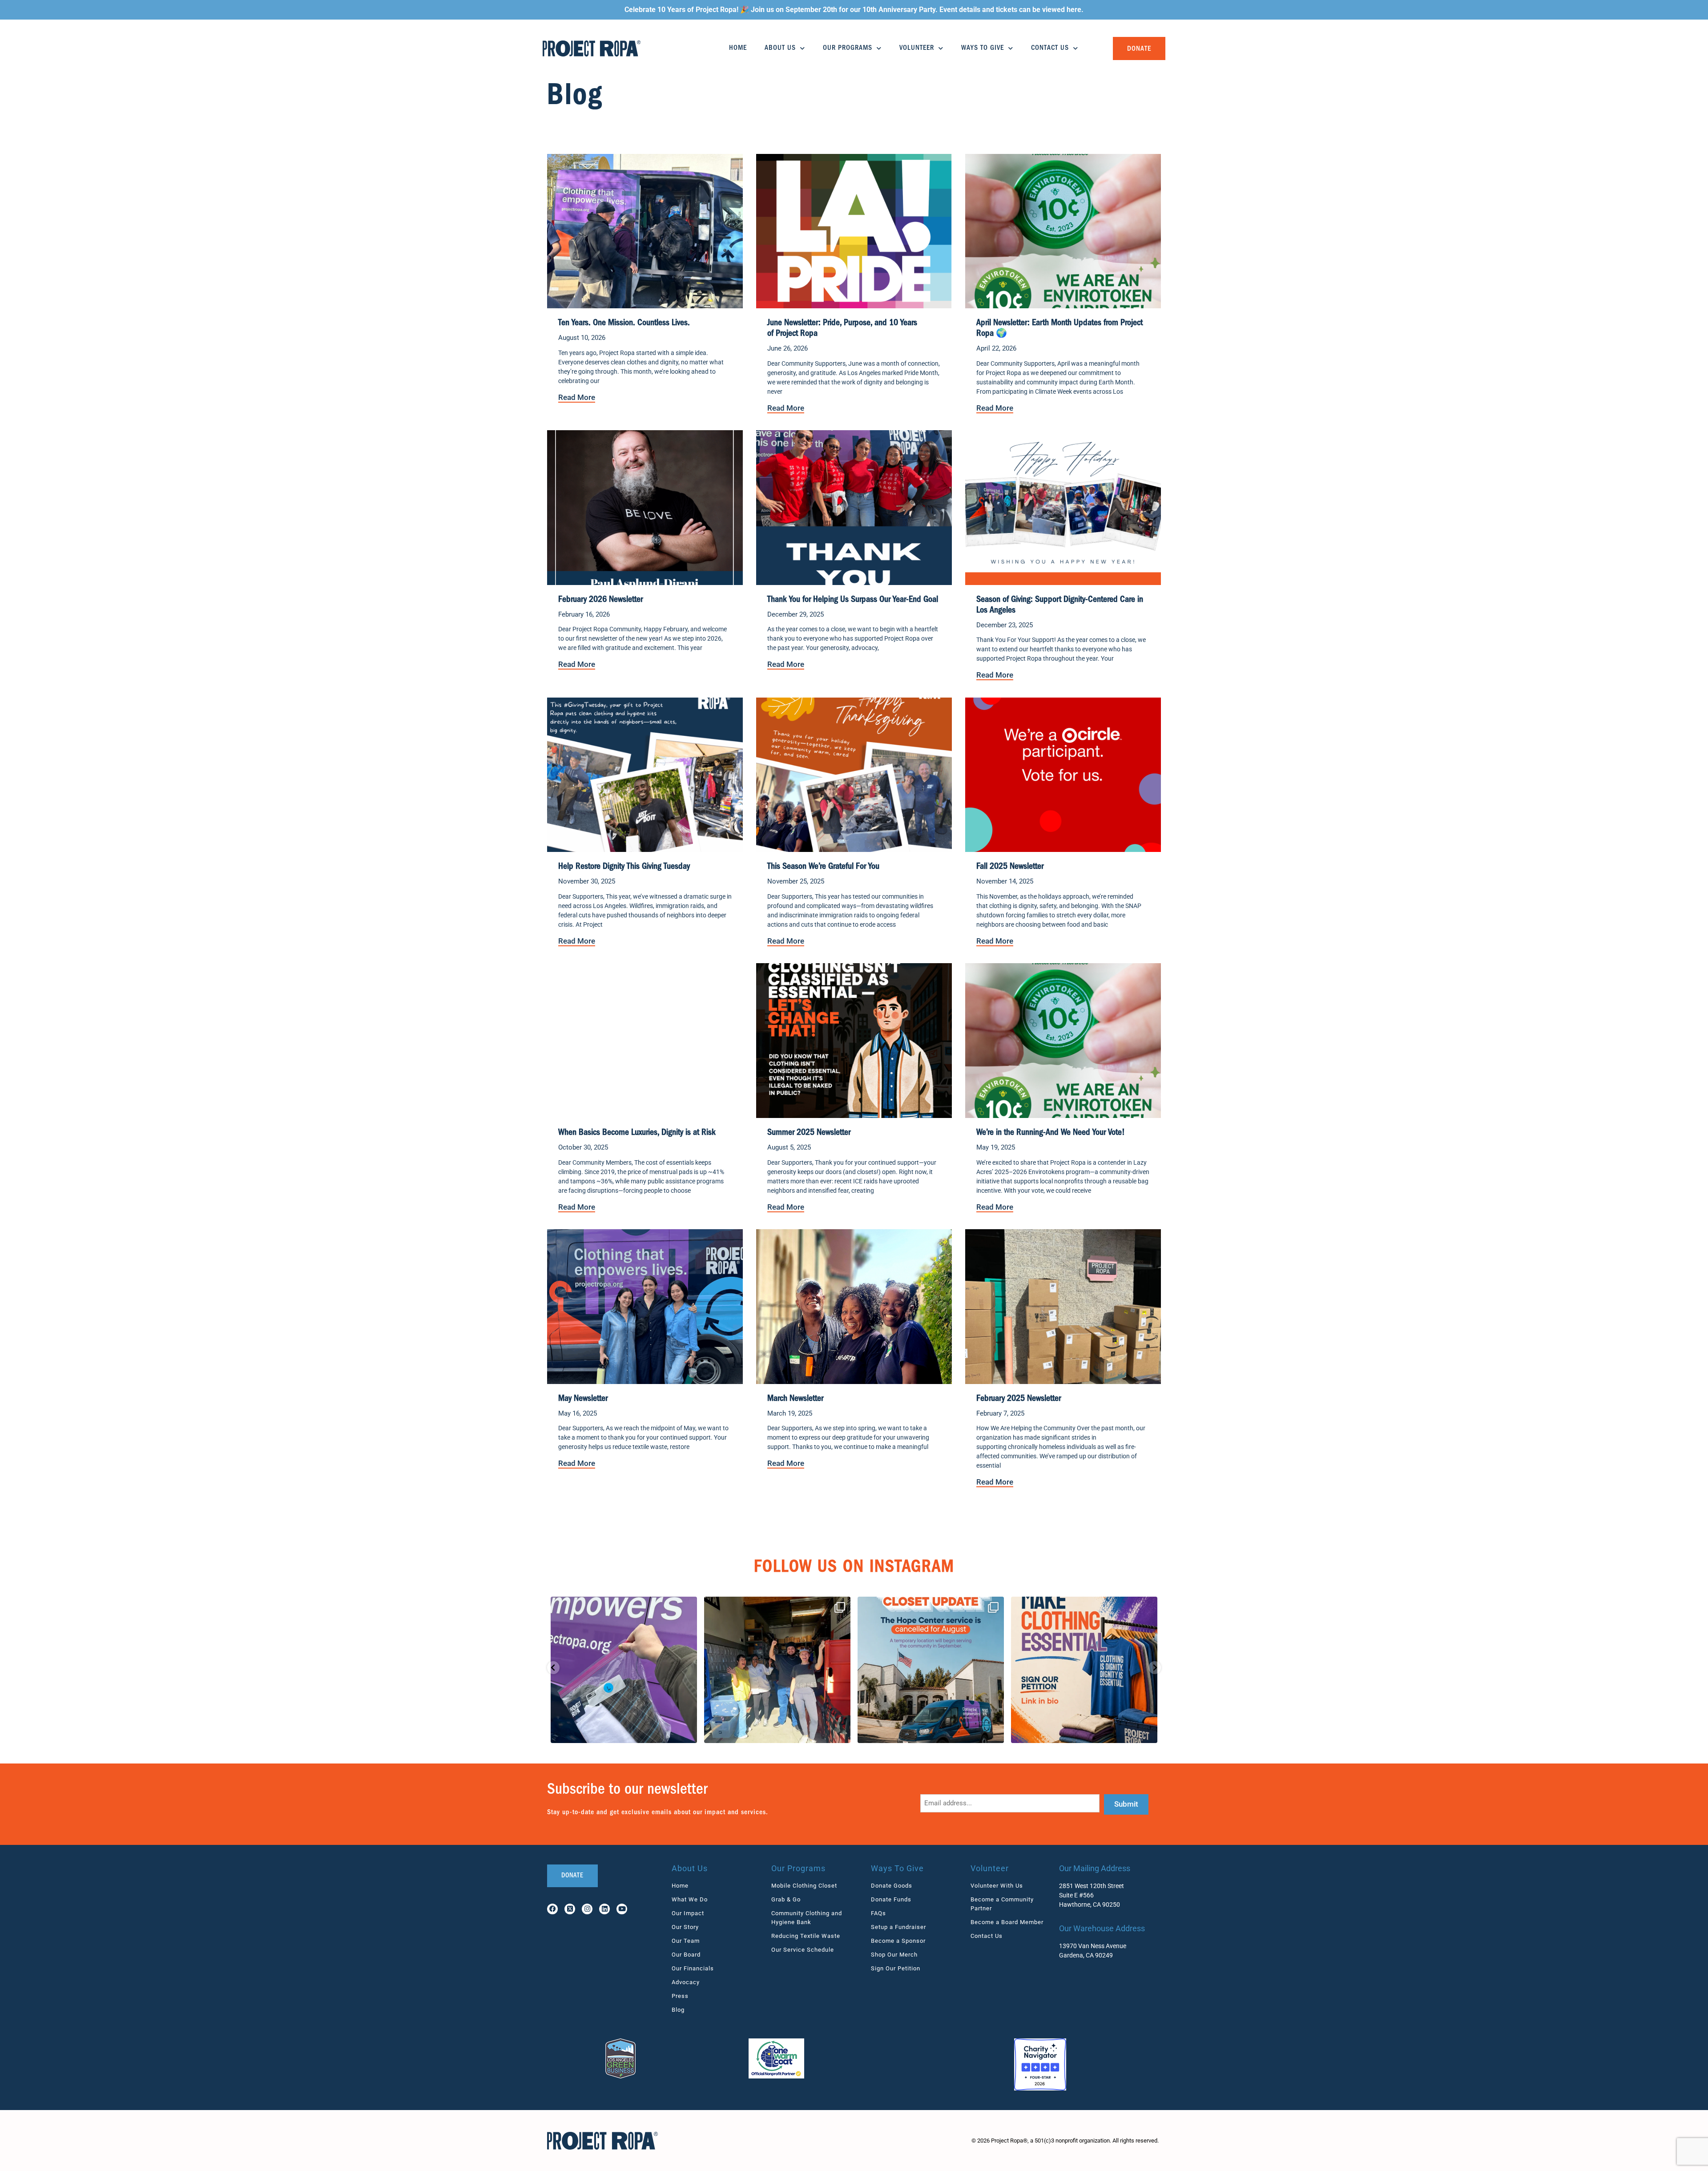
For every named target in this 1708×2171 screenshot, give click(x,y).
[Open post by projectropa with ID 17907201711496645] (777, 1670)
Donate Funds (891, 1899)
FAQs (878, 1913)
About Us (780, 48)
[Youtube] (622, 1909)
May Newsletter (583, 1399)
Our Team (686, 1941)
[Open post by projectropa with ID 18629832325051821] (624, 1670)
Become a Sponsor (898, 1941)
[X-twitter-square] (570, 1909)
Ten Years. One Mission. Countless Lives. (624, 323)
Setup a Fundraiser (898, 1927)
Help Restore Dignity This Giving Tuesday (624, 867)
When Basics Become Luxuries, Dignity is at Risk (637, 1133)
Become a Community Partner (1002, 1904)
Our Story (685, 1927)
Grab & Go (786, 1899)
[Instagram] (587, 1909)
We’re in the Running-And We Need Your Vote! (1051, 1133)
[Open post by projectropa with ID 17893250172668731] (1084, 1670)
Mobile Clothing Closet (804, 1886)
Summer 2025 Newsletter (809, 1133)
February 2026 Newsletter (600, 600)
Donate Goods (892, 1886)
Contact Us (1050, 48)
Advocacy (686, 1982)
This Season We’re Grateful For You (823, 867)
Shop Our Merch (894, 1955)
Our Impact (688, 1913)
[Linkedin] (604, 1909)
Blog (678, 2010)
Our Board (686, 1955)
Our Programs (848, 48)
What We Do (690, 1899)
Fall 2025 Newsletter (1010, 867)
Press (680, 1996)
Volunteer (917, 48)
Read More (577, 397)
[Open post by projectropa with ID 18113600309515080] (931, 1670)
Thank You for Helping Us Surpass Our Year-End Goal (853, 600)
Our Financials (693, 1968)
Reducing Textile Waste (806, 1936)
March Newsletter (795, 1399)
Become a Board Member (1007, 1922)
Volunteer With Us (997, 1886)
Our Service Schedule (803, 1950)
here (1074, 10)
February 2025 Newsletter (1019, 1399)
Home (738, 48)
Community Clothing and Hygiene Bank (807, 1918)
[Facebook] (552, 1909)
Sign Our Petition (896, 1968)
